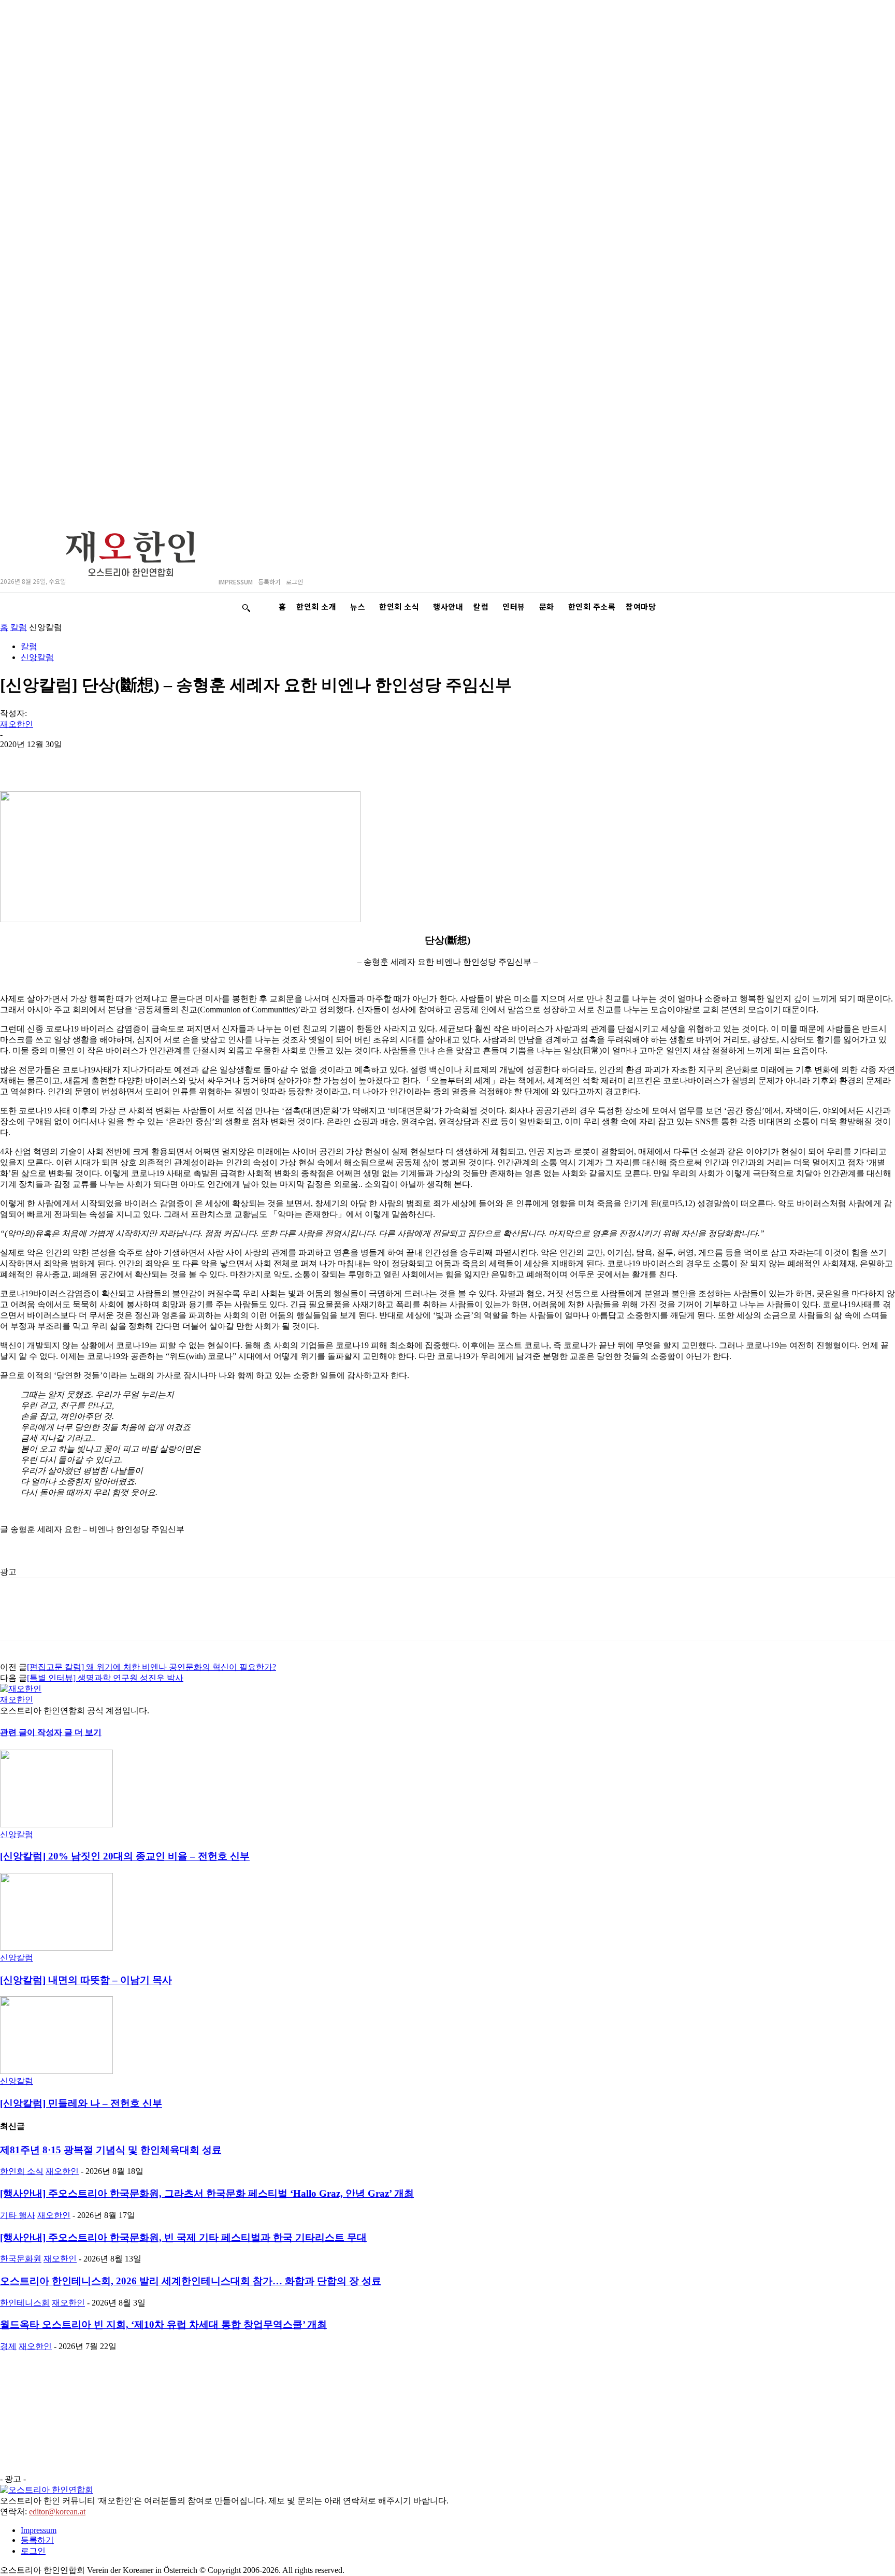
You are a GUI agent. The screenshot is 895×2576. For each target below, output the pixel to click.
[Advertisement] (138, 1559)
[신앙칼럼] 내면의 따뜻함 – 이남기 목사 (86, 1980)
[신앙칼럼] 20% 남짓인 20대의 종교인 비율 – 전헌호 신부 (125, 1856)
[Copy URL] (241, 761)
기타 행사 (18, 2215)
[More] (279, 761)
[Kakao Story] (17, 761)
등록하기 (37, 2540)
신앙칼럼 (37, 657)
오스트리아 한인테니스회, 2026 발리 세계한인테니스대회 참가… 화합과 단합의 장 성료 (191, 2281)
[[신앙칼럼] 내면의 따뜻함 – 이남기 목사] (56, 1948)
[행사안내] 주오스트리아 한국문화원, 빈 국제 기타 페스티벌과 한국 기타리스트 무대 (183, 2237)
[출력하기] (204, 761)
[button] (246, 608)
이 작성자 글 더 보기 (64, 1732)
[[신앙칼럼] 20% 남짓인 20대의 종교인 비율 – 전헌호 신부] (56, 1824)
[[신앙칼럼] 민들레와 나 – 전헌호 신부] (56, 2071)
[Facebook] (129, 761)
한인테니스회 (25, 2303)
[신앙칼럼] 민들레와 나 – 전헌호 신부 (81, 2103)
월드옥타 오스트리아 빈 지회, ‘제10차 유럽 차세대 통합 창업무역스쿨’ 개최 (163, 2324)
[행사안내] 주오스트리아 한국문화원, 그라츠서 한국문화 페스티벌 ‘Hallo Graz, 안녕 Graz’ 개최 (207, 2193)
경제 (8, 2346)
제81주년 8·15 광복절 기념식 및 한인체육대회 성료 (111, 2150)
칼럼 (19, 627)
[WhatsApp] (92, 761)
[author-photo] (21, 1689)
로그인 (33, 2551)
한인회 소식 (22, 2171)
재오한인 (17, 724)
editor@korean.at (57, 2511)
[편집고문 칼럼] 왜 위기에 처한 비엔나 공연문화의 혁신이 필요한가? (151, 1667)
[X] (166, 761)
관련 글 (13, 1732)
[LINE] (54, 761)
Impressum (39, 2530)
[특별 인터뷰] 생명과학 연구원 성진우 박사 (105, 1678)
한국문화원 (21, 2259)
